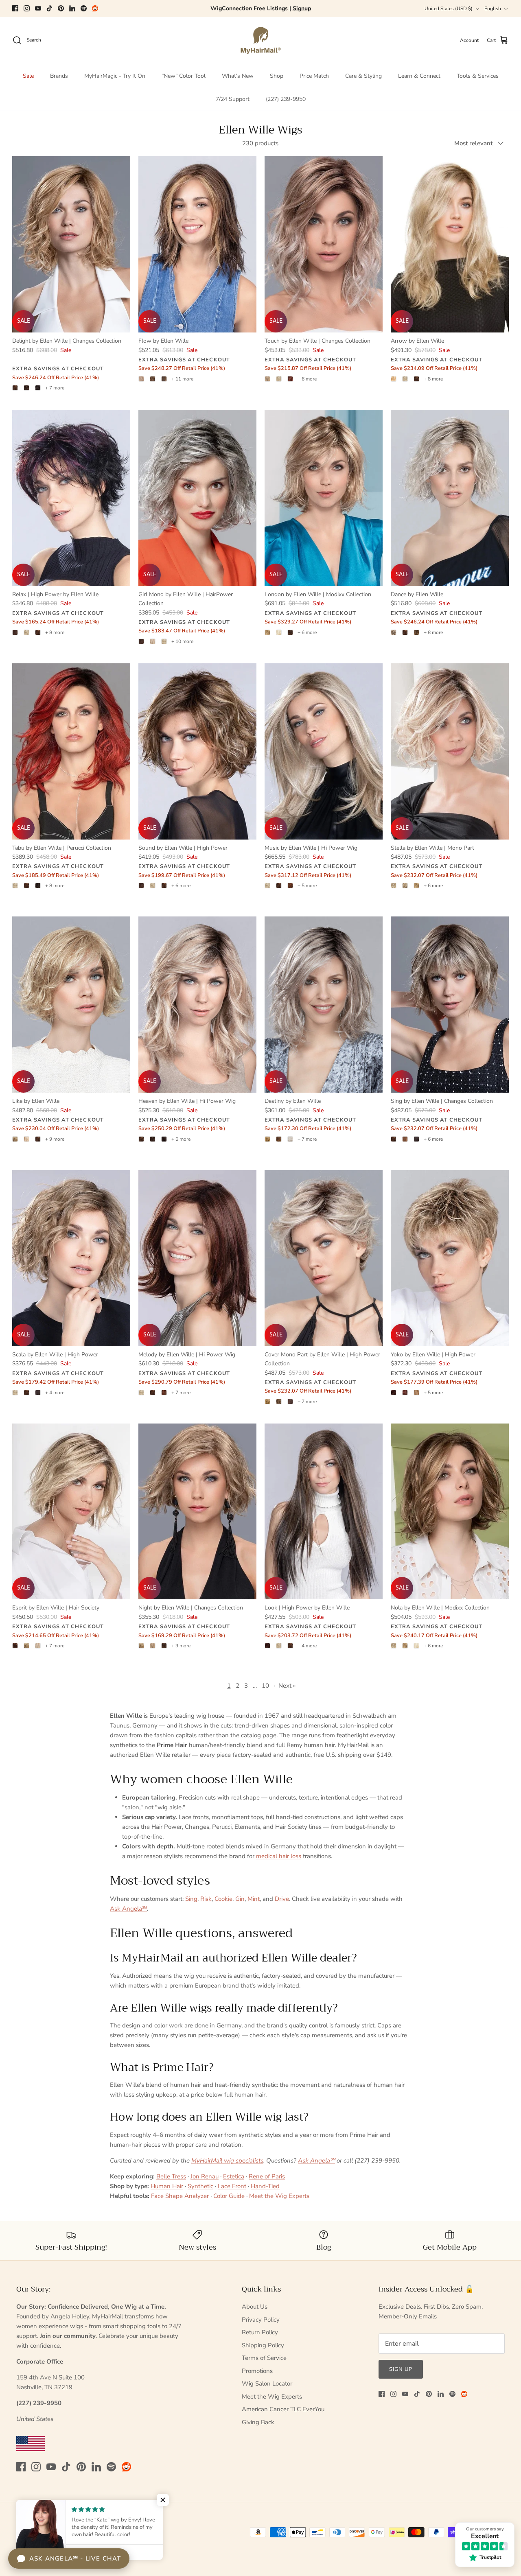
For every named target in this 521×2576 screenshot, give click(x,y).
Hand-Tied (265, 2186)
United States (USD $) (449, 9)
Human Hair (167, 2186)
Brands (59, 76)
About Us (255, 2307)
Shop (277, 76)
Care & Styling (363, 76)
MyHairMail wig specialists (227, 2161)
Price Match (314, 76)
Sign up (401, 2369)
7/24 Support (233, 99)
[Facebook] (15, 8)
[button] (163, 2500)
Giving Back (258, 2422)
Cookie (223, 1899)
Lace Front (232, 2186)
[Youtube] (38, 8)
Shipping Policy (263, 2345)
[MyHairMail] (261, 40)
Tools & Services (478, 76)
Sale (28, 76)
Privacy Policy (261, 2320)
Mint (254, 1899)
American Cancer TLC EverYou (283, 2409)
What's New (238, 76)
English (493, 9)
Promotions (257, 2371)
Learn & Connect (419, 76)
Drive (282, 1899)
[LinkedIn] (72, 8)
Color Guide (229, 2196)
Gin (240, 1899)
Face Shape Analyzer (180, 2196)
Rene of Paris (267, 2176)
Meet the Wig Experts (279, 2196)
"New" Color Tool (184, 76)
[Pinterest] (61, 8)
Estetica (234, 2176)
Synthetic (200, 2186)
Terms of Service (264, 2358)
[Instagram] (27, 8)
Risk (206, 1899)
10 (265, 1686)
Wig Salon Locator (267, 2384)
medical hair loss (279, 1856)
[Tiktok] (49, 8)
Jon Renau (205, 2176)
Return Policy (260, 2332)
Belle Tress (171, 2176)
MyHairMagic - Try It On (115, 76)
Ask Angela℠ (128, 1909)
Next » (287, 1686)
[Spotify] (84, 8)
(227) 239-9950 (286, 99)
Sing (191, 1899)
